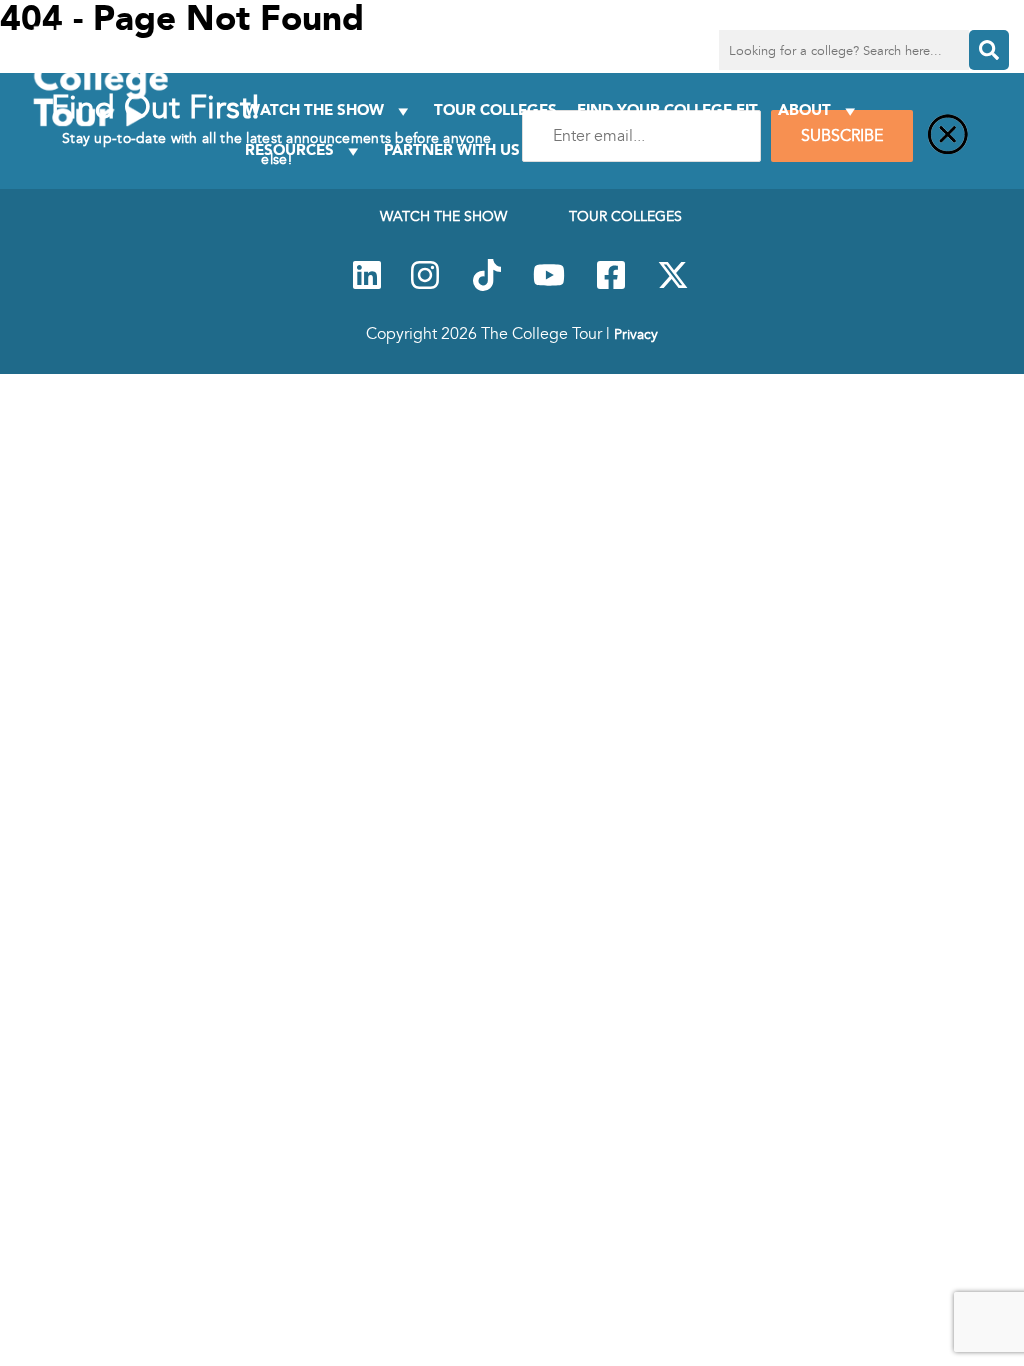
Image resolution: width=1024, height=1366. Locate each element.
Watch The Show (314, 109)
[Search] (989, 50)
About (804, 109)
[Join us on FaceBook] (611, 286)
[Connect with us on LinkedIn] (367, 286)
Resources (289, 149)
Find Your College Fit (667, 109)
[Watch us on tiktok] (487, 286)
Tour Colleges (495, 109)
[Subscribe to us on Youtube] (549, 286)
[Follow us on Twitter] (673, 286)
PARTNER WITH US (452, 149)
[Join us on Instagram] (425, 286)
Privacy (636, 334)
